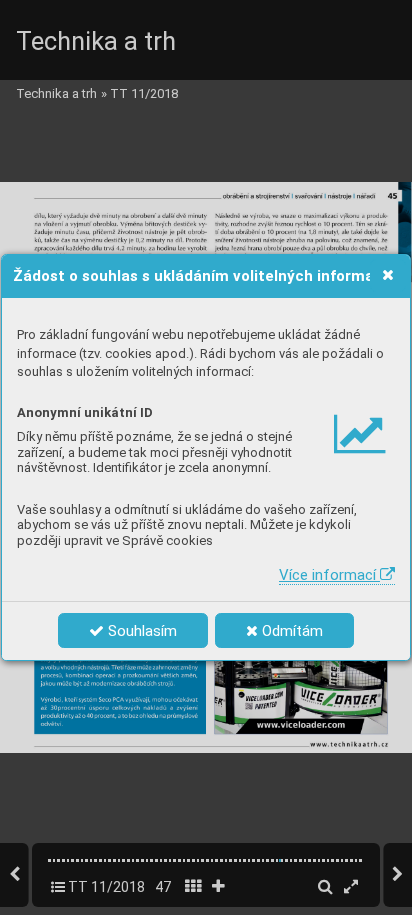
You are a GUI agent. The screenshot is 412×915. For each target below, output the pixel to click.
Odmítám (290, 631)
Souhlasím (140, 631)
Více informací (329, 575)
